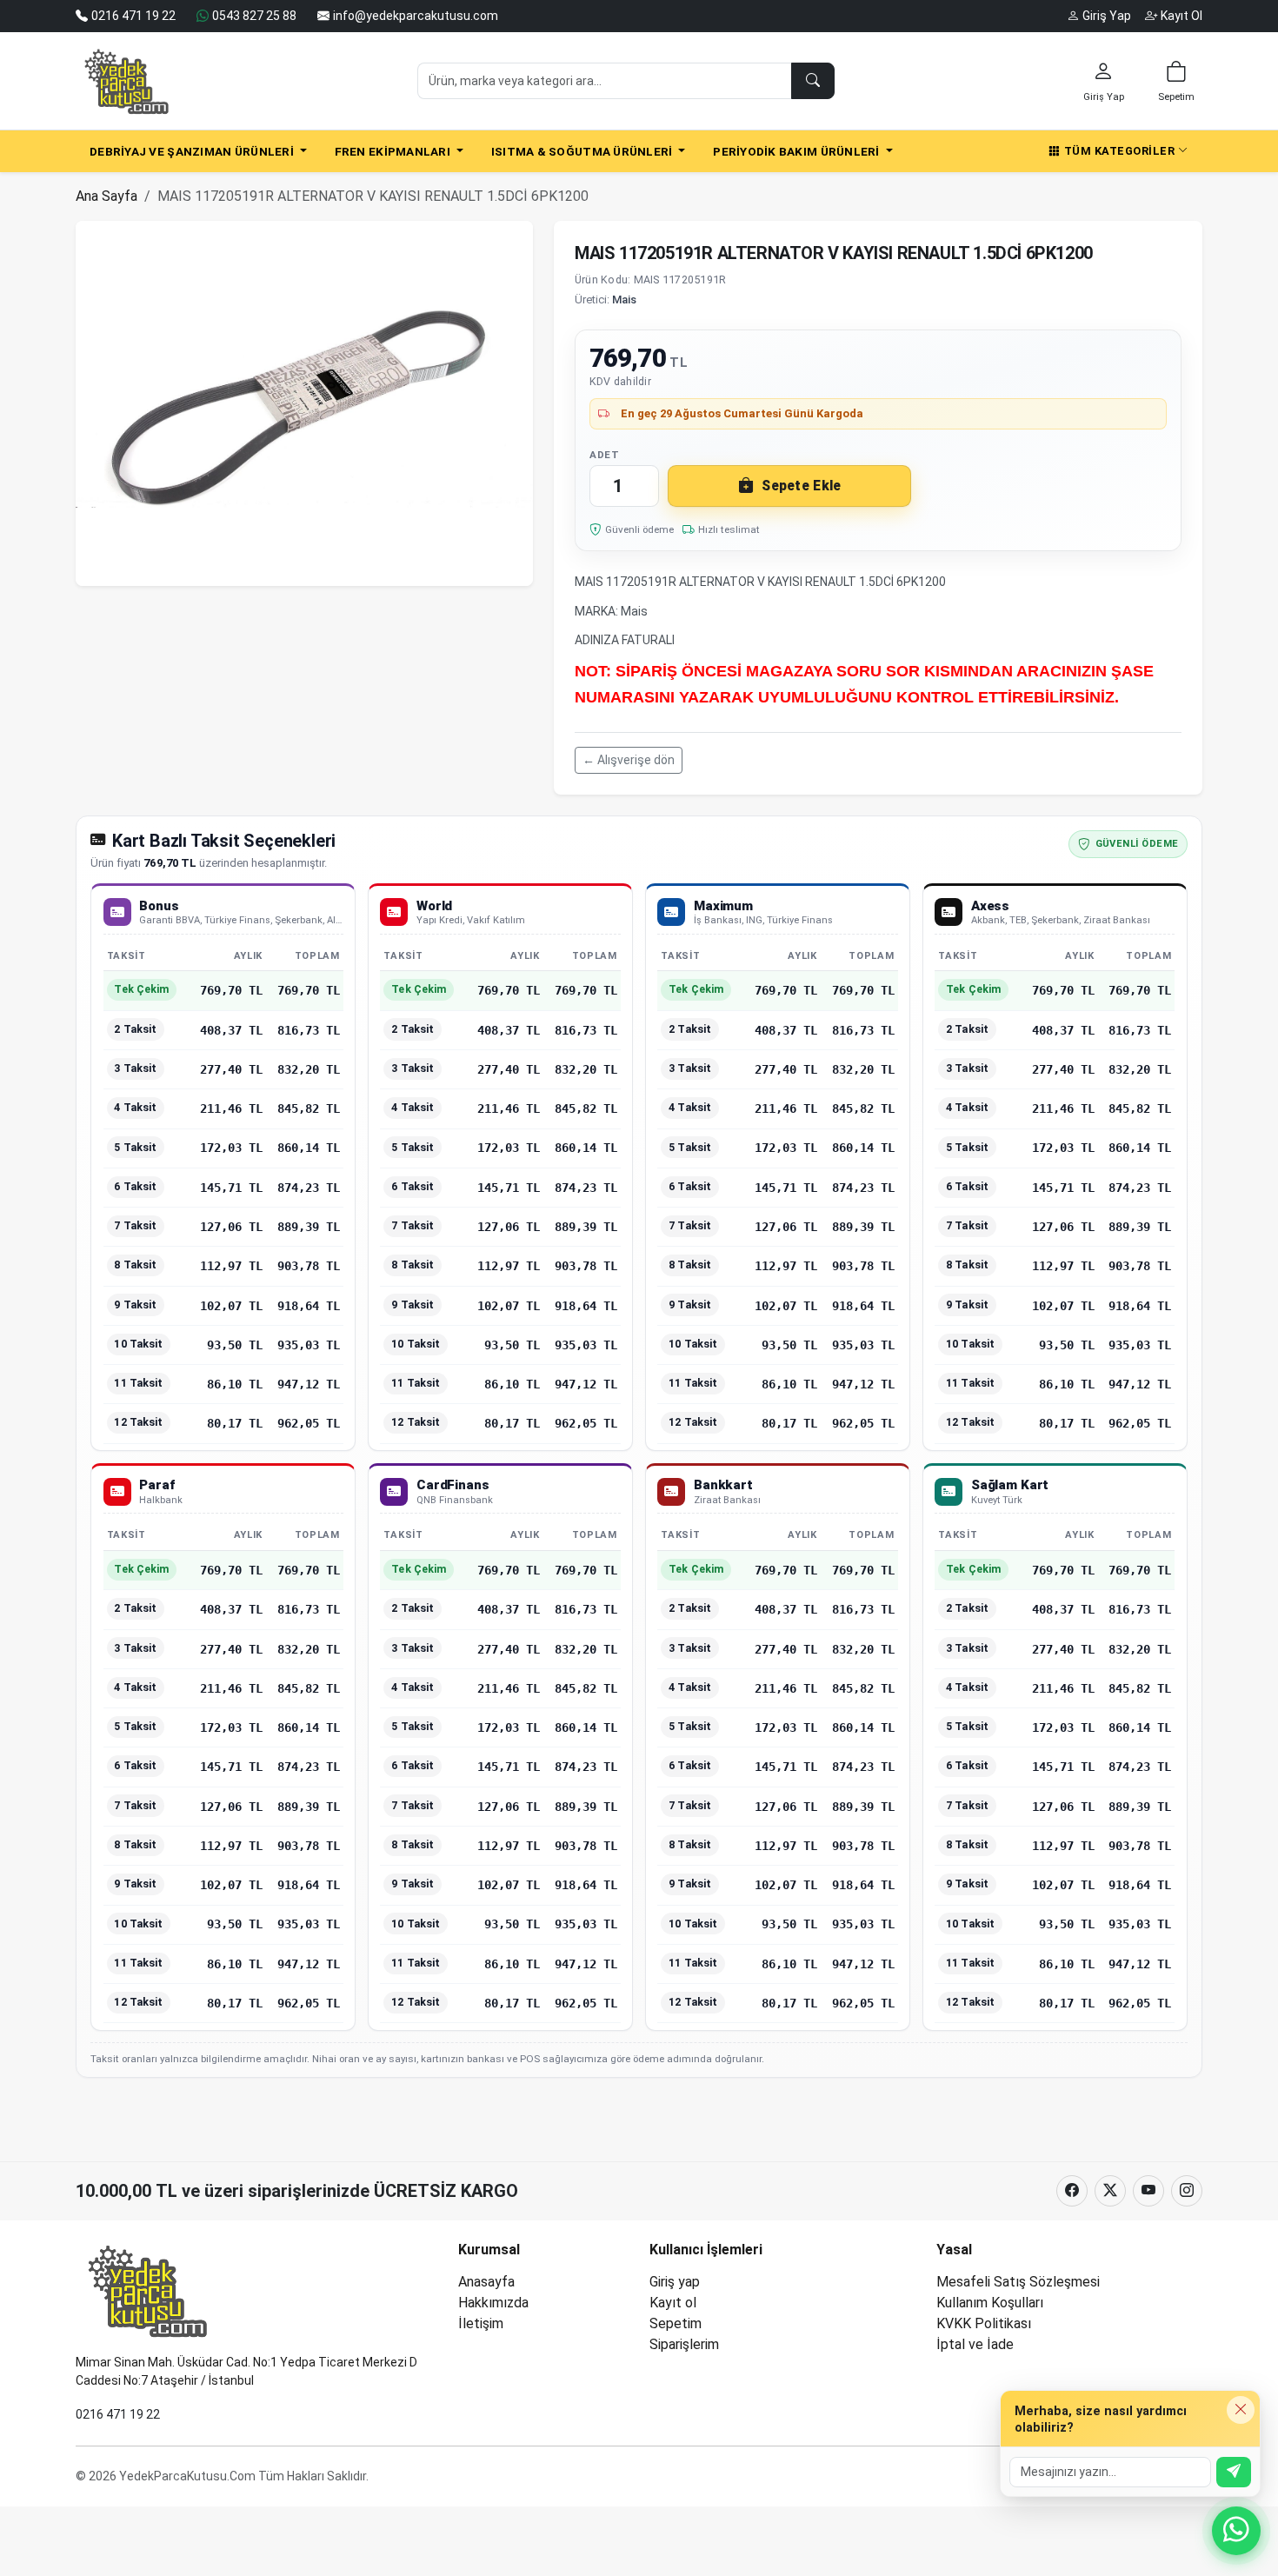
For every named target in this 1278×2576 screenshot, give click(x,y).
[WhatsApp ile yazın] (1236, 2531)
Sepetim (676, 2323)
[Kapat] (1241, 2410)
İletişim (481, 2323)
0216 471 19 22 (118, 2414)
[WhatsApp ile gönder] (1234, 2472)
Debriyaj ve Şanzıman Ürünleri (193, 151)
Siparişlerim (684, 2344)
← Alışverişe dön (629, 760)
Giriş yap (675, 2282)
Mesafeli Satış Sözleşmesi (1018, 2282)
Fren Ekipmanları (394, 151)
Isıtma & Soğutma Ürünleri (583, 151)
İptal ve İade (975, 2344)
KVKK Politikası (984, 2323)
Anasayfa (486, 2282)
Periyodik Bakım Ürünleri (798, 151)
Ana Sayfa (106, 196)
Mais (624, 300)
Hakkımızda (493, 2303)
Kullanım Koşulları (990, 2303)
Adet (604, 455)
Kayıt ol (673, 2303)
